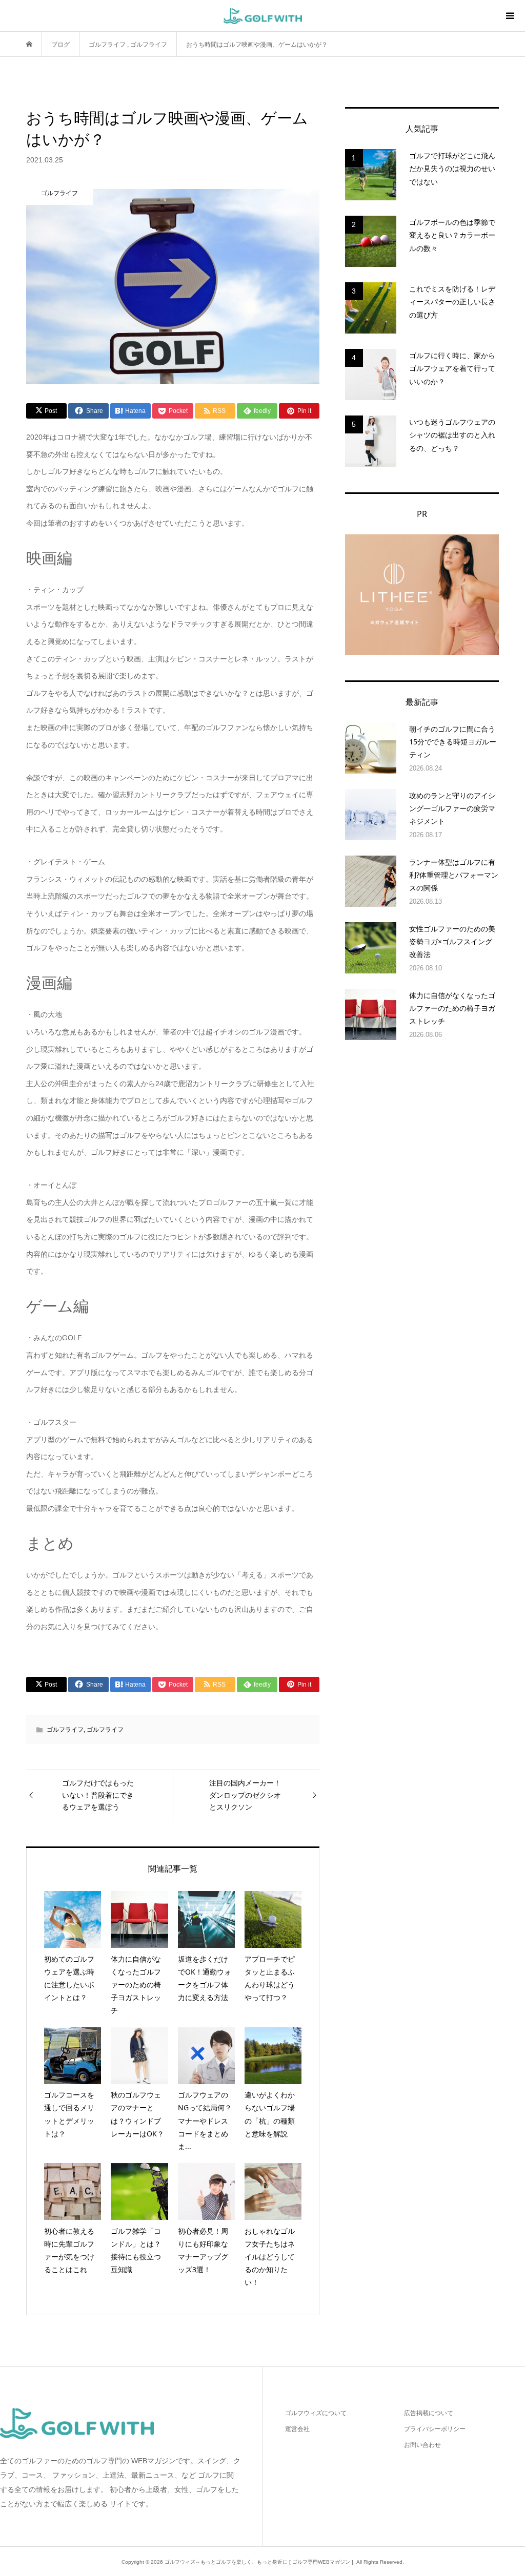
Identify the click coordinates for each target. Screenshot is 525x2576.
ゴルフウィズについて (316, 2413)
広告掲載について (429, 2413)
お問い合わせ (422, 2445)
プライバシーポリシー (435, 2429)
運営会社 (297, 2429)
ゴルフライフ (65, 1730)
